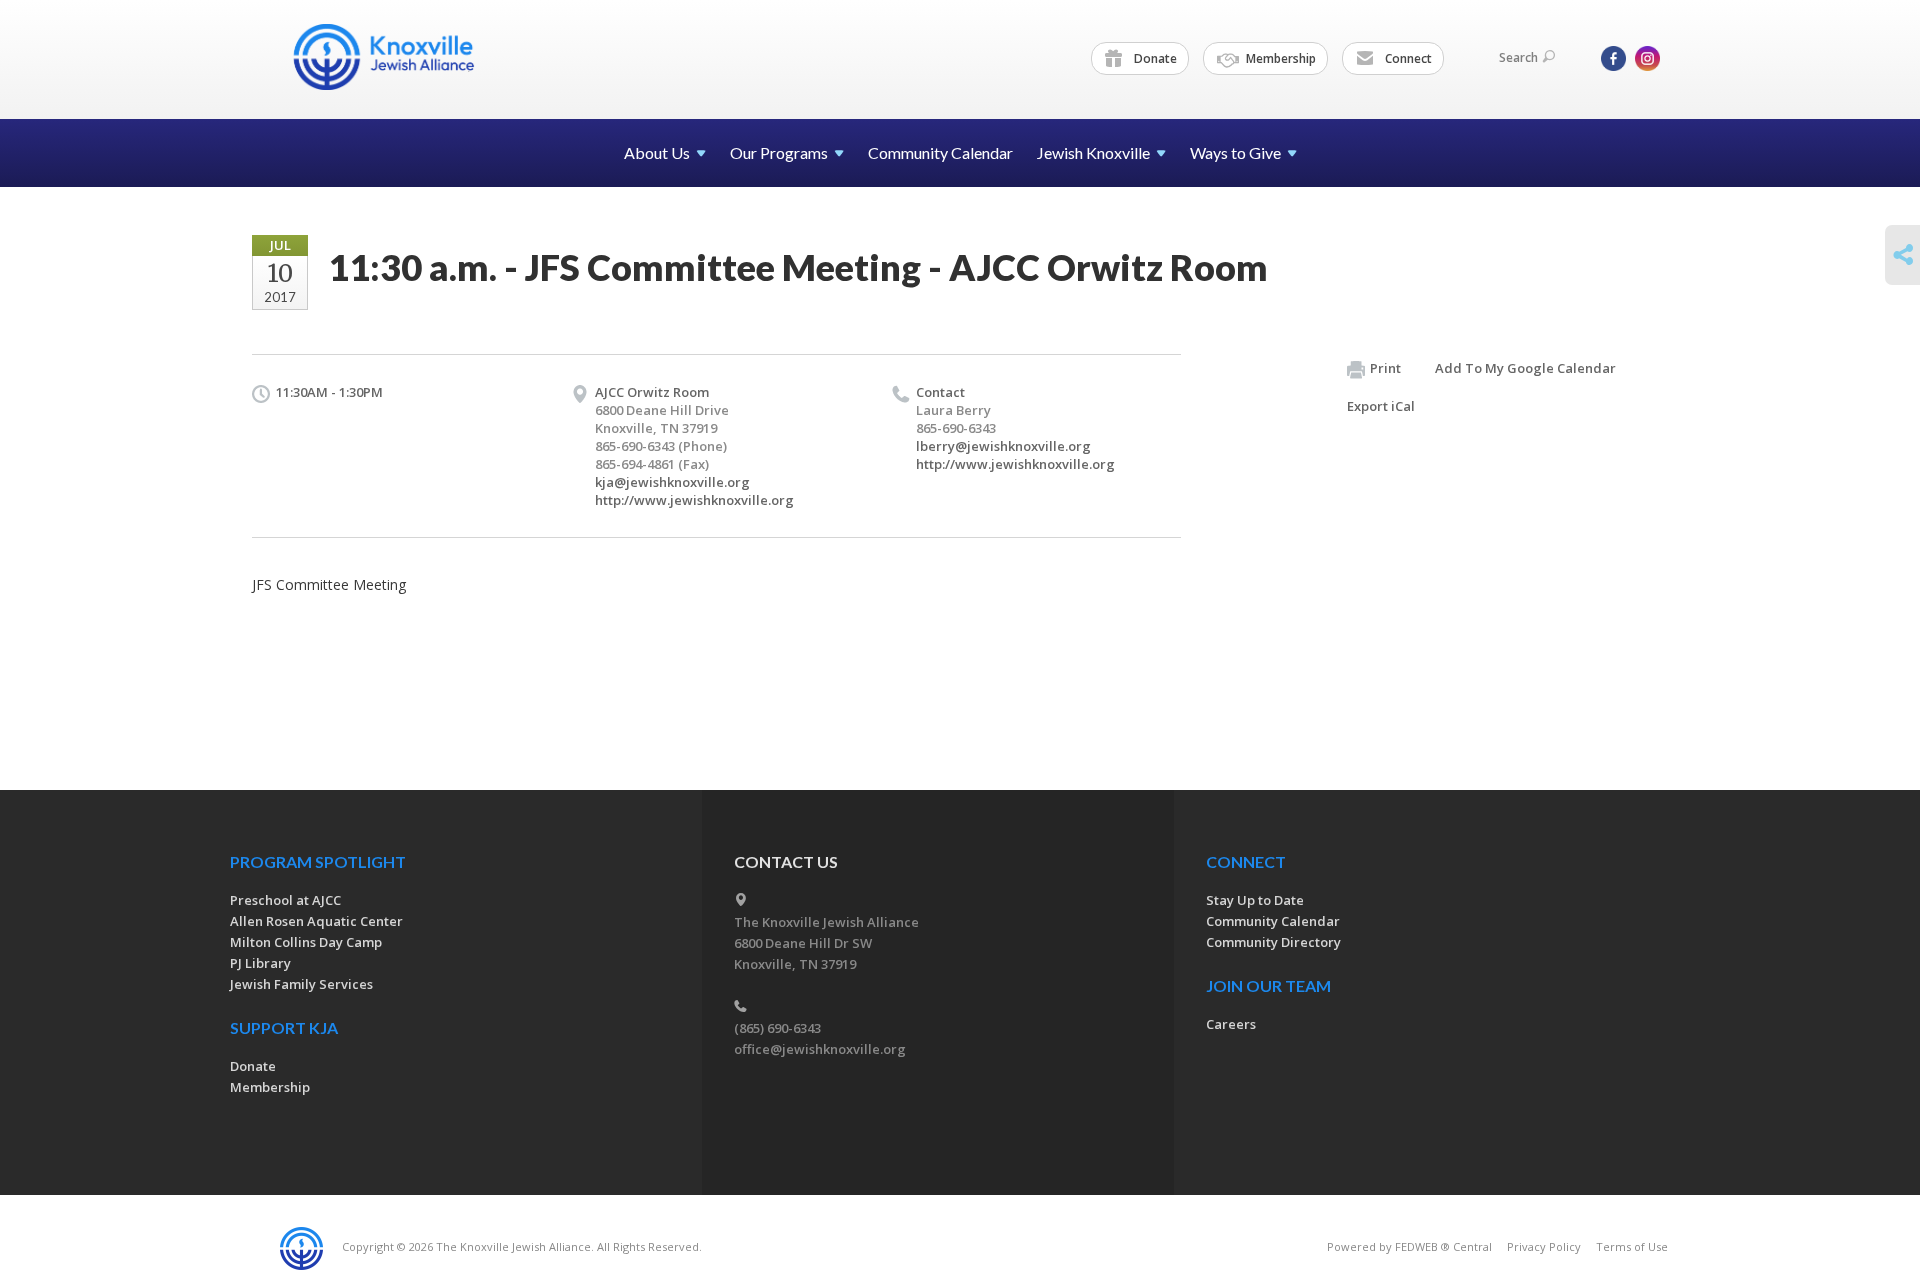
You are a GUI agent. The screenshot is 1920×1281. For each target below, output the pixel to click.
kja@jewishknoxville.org (672, 482)
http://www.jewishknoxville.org (694, 500)
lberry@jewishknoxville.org (1003, 446)
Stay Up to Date (1255, 900)
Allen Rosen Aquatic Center (316, 921)
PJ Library (260, 963)
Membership (1279, 58)
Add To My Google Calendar (1525, 368)
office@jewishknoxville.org (820, 1049)
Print (1385, 368)
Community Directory (1273, 942)
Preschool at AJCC (285, 900)
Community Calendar (940, 152)
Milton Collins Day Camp (306, 942)
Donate (1154, 58)
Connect (1407, 58)
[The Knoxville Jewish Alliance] (399, 57)
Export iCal (1381, 406)
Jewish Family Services (301, 984)
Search (1518, 57)
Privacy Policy (1544, 1246)
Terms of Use (1632, 1246)
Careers (1231, 1024)
